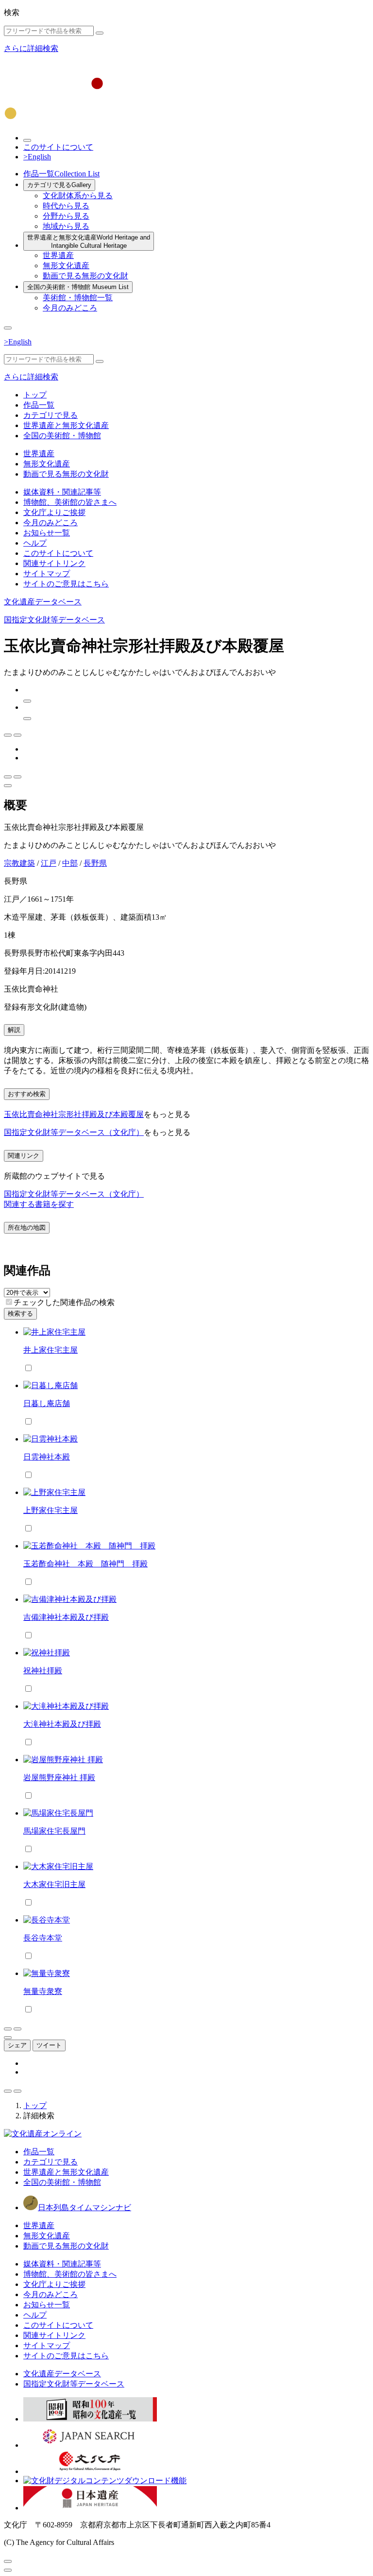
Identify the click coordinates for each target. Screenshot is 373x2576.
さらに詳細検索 (31, 48)
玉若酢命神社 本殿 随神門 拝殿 (85, 1564)
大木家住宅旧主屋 (54, 1884)
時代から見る (66, 206)
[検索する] (100, 33)
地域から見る (66, 226)
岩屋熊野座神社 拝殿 (59, 1777)
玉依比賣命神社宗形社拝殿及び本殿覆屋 (74, 1114)
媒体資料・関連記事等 (62, 492)
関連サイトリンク (54, 563)
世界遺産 (58, 255)
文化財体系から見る (78, 196)
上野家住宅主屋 (51, 1510)
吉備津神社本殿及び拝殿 (66, 1617)
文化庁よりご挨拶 (54, 512)
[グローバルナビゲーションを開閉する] (8, 328)
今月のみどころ (70, 308)
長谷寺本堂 (43, 1938)
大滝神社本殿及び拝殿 (62, 1724)
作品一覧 (61, 174)
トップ (35, 395)
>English (37, 157)
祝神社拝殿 (43, 1671)
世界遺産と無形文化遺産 (89, 241)
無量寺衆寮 (43, 1991)
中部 (70, 863)
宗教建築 (19, 863)
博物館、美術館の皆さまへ (70, 502)
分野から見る (66, 216)
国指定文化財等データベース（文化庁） (74, 1132)
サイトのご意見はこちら (66, 584)
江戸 (49, 863)
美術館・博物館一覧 (78, 298)
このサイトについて (58, 147)
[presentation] (9, 1302)
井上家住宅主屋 (51, 1350)
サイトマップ (47, 574)
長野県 (95, 863)
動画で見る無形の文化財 (85, 276)
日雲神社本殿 (47, 1457)
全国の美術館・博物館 (78, 287)
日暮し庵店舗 (47, 1403)
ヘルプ (35, 543)
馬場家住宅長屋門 (54, 1831)
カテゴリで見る (59, 185)
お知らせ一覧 (47, 533)
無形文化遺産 (66, 266)
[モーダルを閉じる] (8, 2561)
